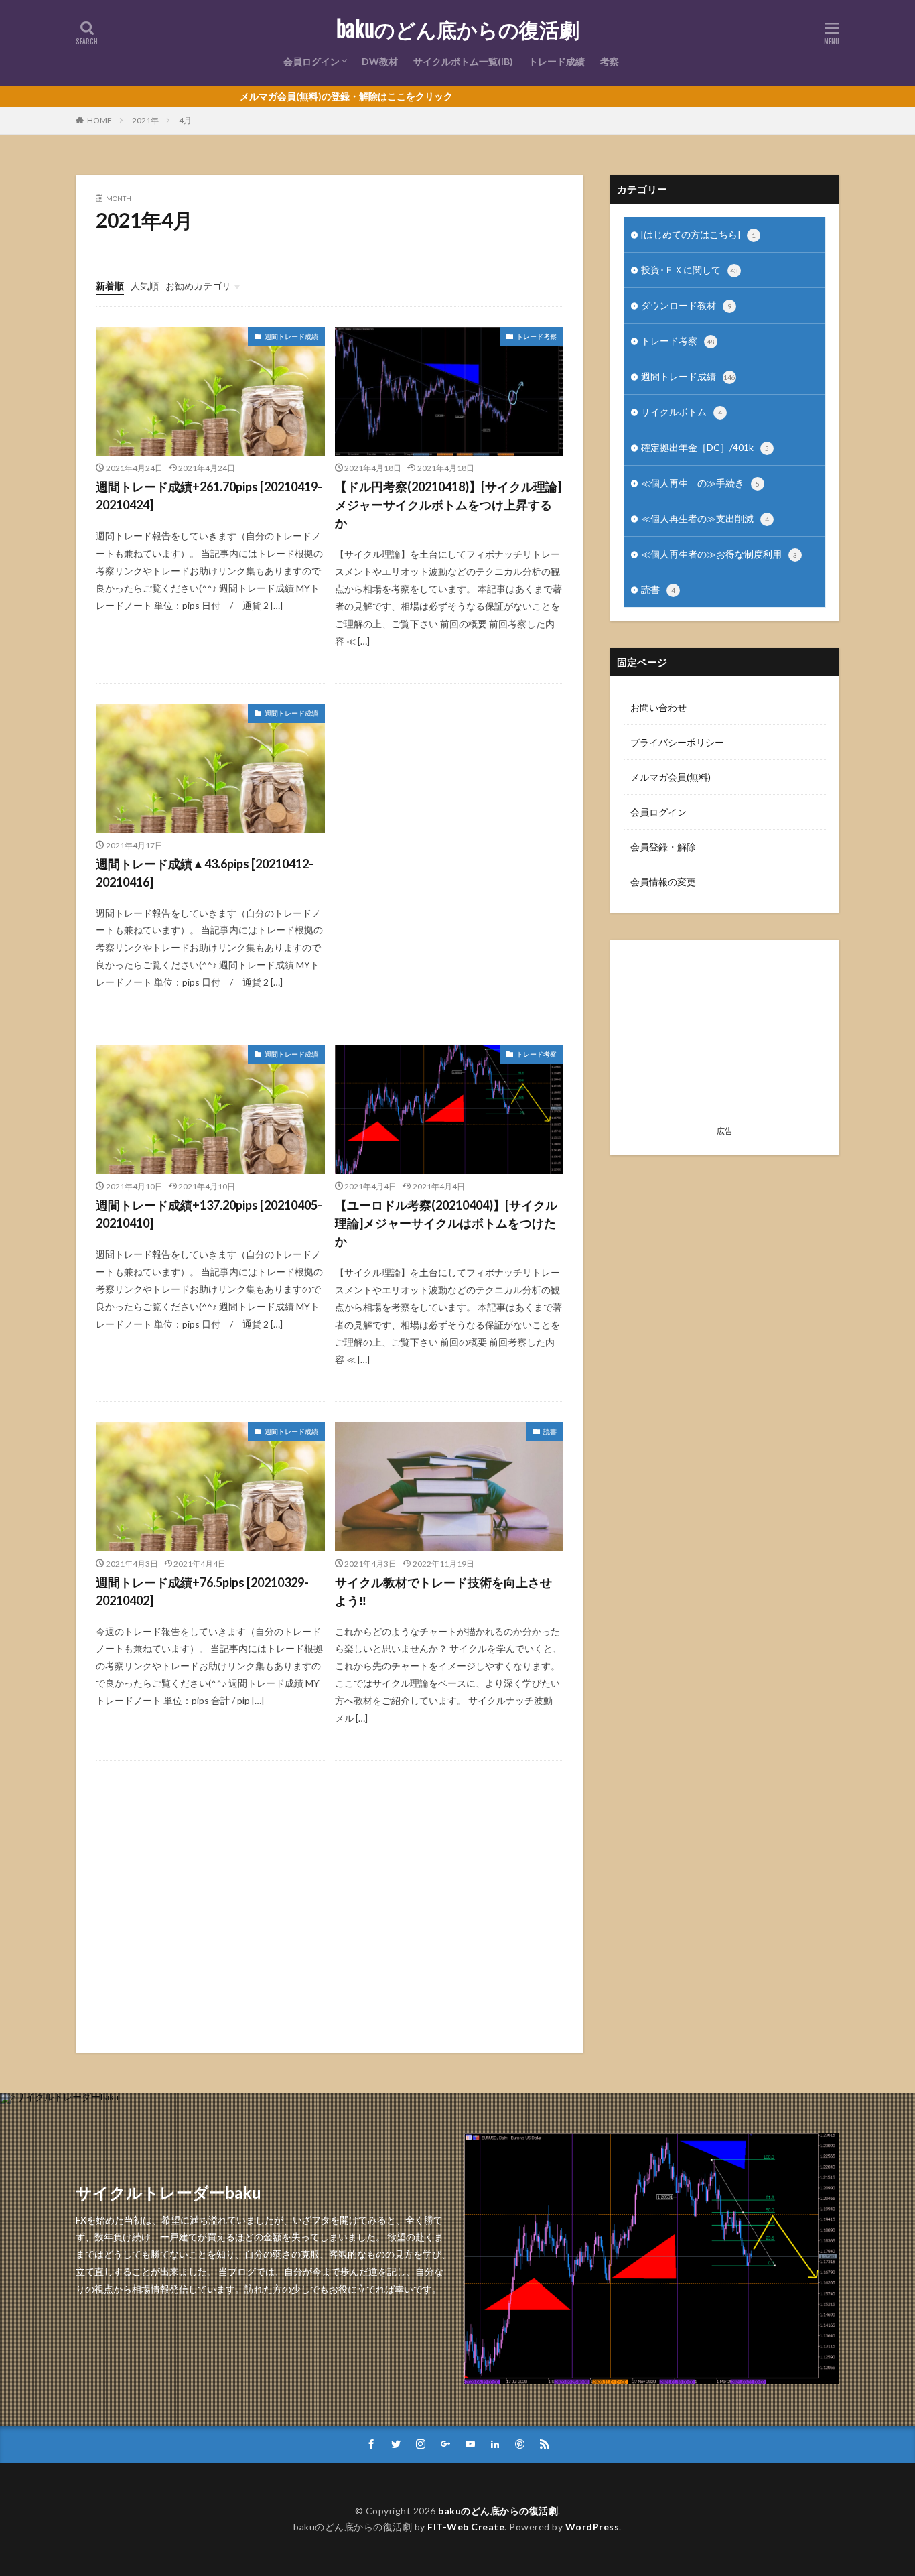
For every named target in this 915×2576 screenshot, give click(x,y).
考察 (610, 61)
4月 (185, 120)
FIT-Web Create (466, 2527)
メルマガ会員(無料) (671, 777)
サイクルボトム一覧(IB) (463, 61)
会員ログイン (311, 61)
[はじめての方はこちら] (698, 234)
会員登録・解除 (663, 847)
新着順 (110, 286)
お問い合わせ (658, 707)
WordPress (592, 2527)
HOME (99, 120)
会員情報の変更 (663, 882)
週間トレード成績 (291, 336)
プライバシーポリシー (677, 742)
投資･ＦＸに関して (690, 270)
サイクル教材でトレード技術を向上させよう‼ (443, 1591)
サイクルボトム (682, 412)
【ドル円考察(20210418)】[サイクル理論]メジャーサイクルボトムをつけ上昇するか (448, 505)
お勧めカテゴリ (198, 286)
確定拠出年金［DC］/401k (705, 447)
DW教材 (380, 61)
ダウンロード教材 (686, 305)
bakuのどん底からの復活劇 (458, 30)
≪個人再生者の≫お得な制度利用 (719, 554)
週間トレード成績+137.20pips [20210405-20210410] (209, 1214)
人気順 (145, 286)
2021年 (145, 120)
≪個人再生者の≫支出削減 (705, 518)
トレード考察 (537, 336)
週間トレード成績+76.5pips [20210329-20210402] (202, 1591)
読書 (550, 1431)
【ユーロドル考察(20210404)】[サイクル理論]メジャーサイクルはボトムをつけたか (446, 1223)
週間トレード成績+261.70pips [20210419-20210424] (209, 496)
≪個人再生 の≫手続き (700, 483)
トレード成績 (557, 61)
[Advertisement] (449, 799)
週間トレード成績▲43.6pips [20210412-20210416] (205, 873)
